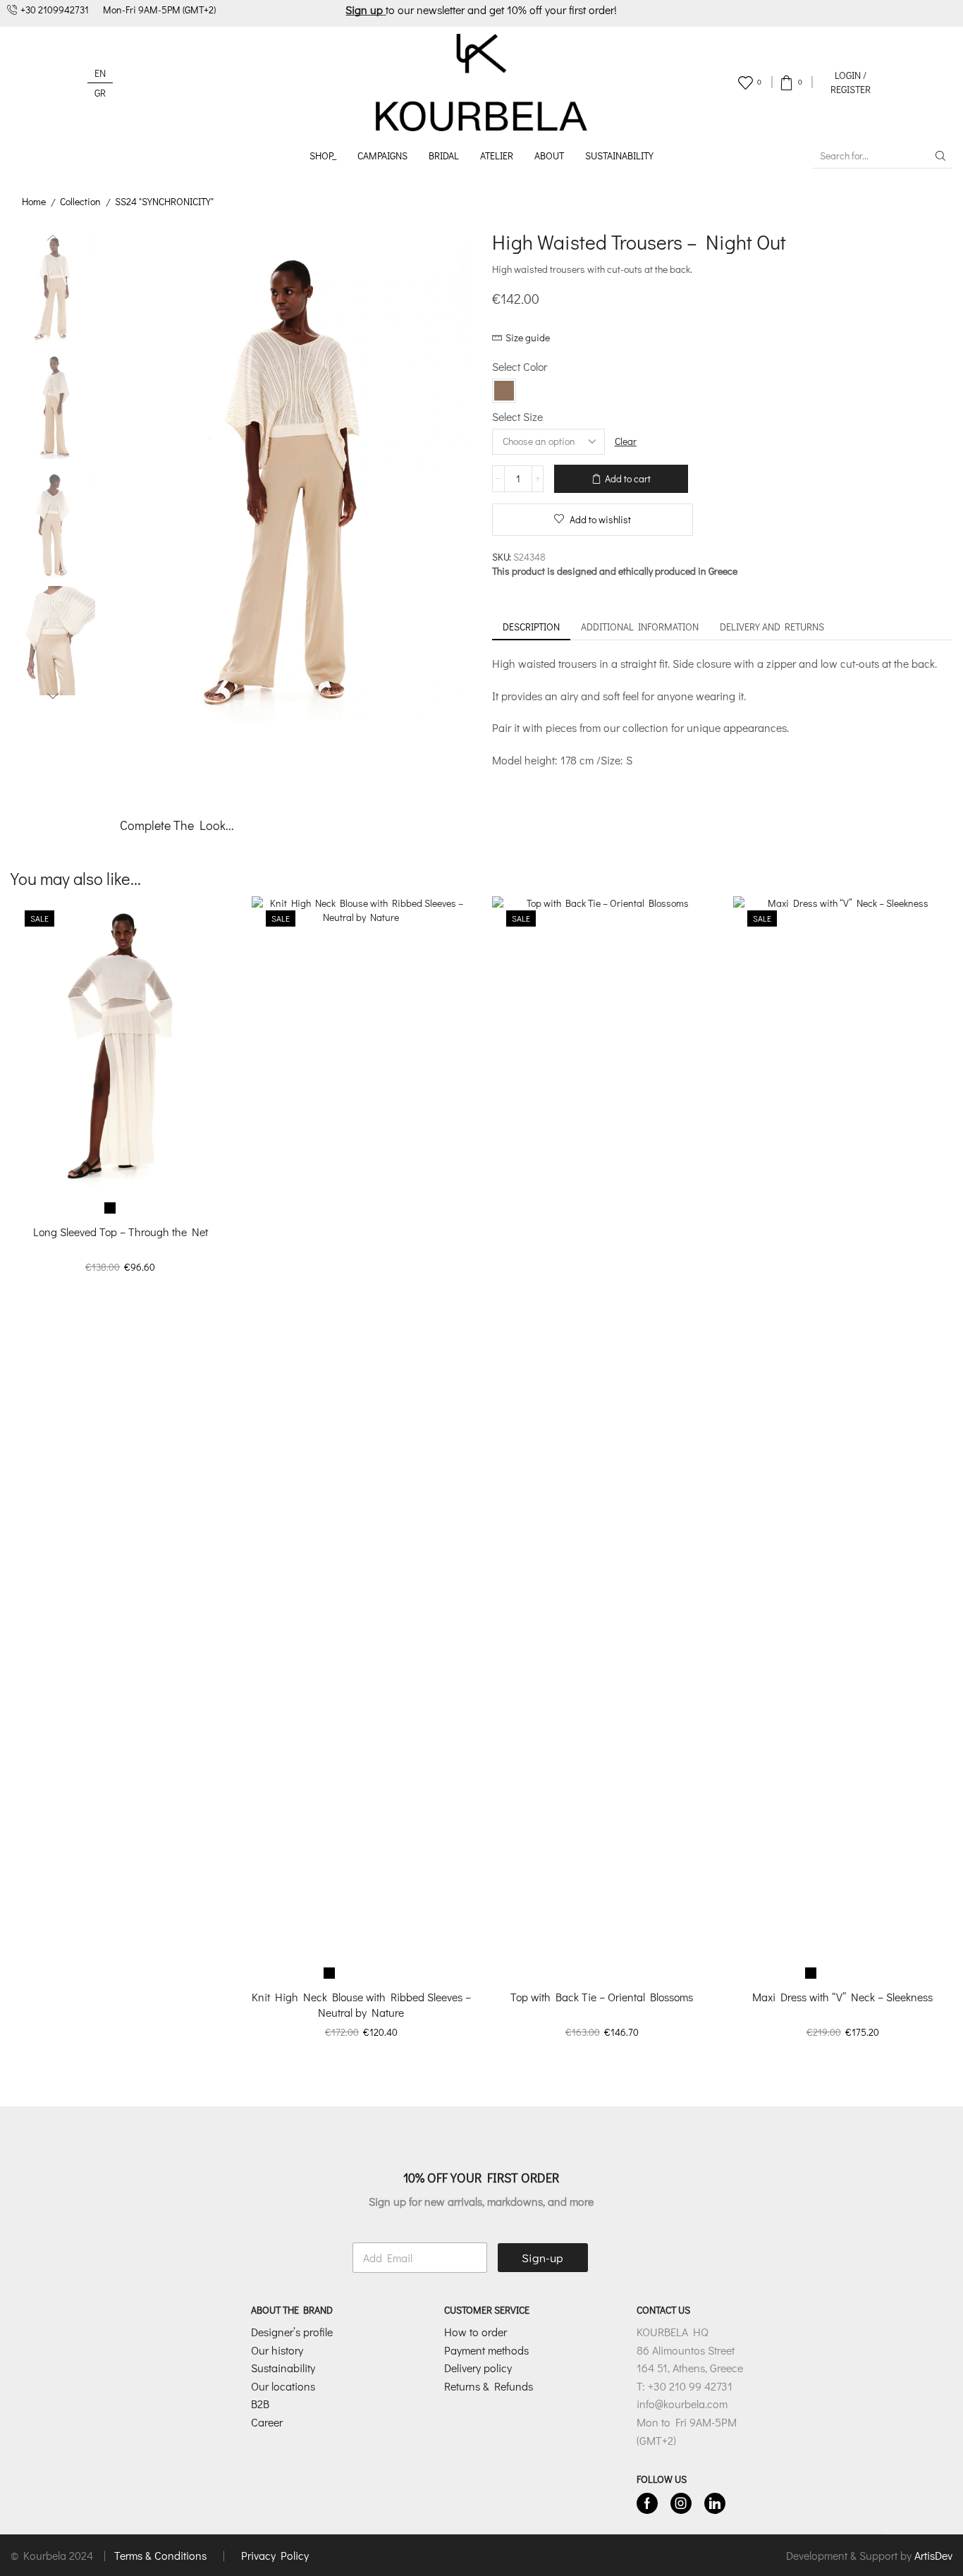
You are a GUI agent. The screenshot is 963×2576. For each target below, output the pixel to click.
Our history (277, 2350)
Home (34, 201)
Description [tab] (531, 627)
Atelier (497, 155)
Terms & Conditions (162, 2555)
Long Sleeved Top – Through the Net (121, 1232)
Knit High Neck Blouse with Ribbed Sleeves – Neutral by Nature (361, 2004)
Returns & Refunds (489, 2386)
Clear (626, 441)
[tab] (531, 627)
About (549, 155)
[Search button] (940, 156)
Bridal (444, 155)
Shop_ (323, 155)
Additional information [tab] (640, 627)
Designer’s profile (292, 2332)
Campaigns (382, 155)
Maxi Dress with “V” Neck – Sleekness (842, 1997)
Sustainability (619, 155)
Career (267, 2422)
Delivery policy (478, 2368)
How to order (476, 2332)
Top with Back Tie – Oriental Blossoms (602, 1997)
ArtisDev (933, 2555)
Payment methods (486, 2350)
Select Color (520, 366)
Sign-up (542, 2258)
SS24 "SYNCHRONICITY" (164, 201)
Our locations (283, 2386)
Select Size (517, 416)
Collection (80, 201)
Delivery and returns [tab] (772, 627)
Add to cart (628, 478)
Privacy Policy (275, 2555)
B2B (260, 2404)
